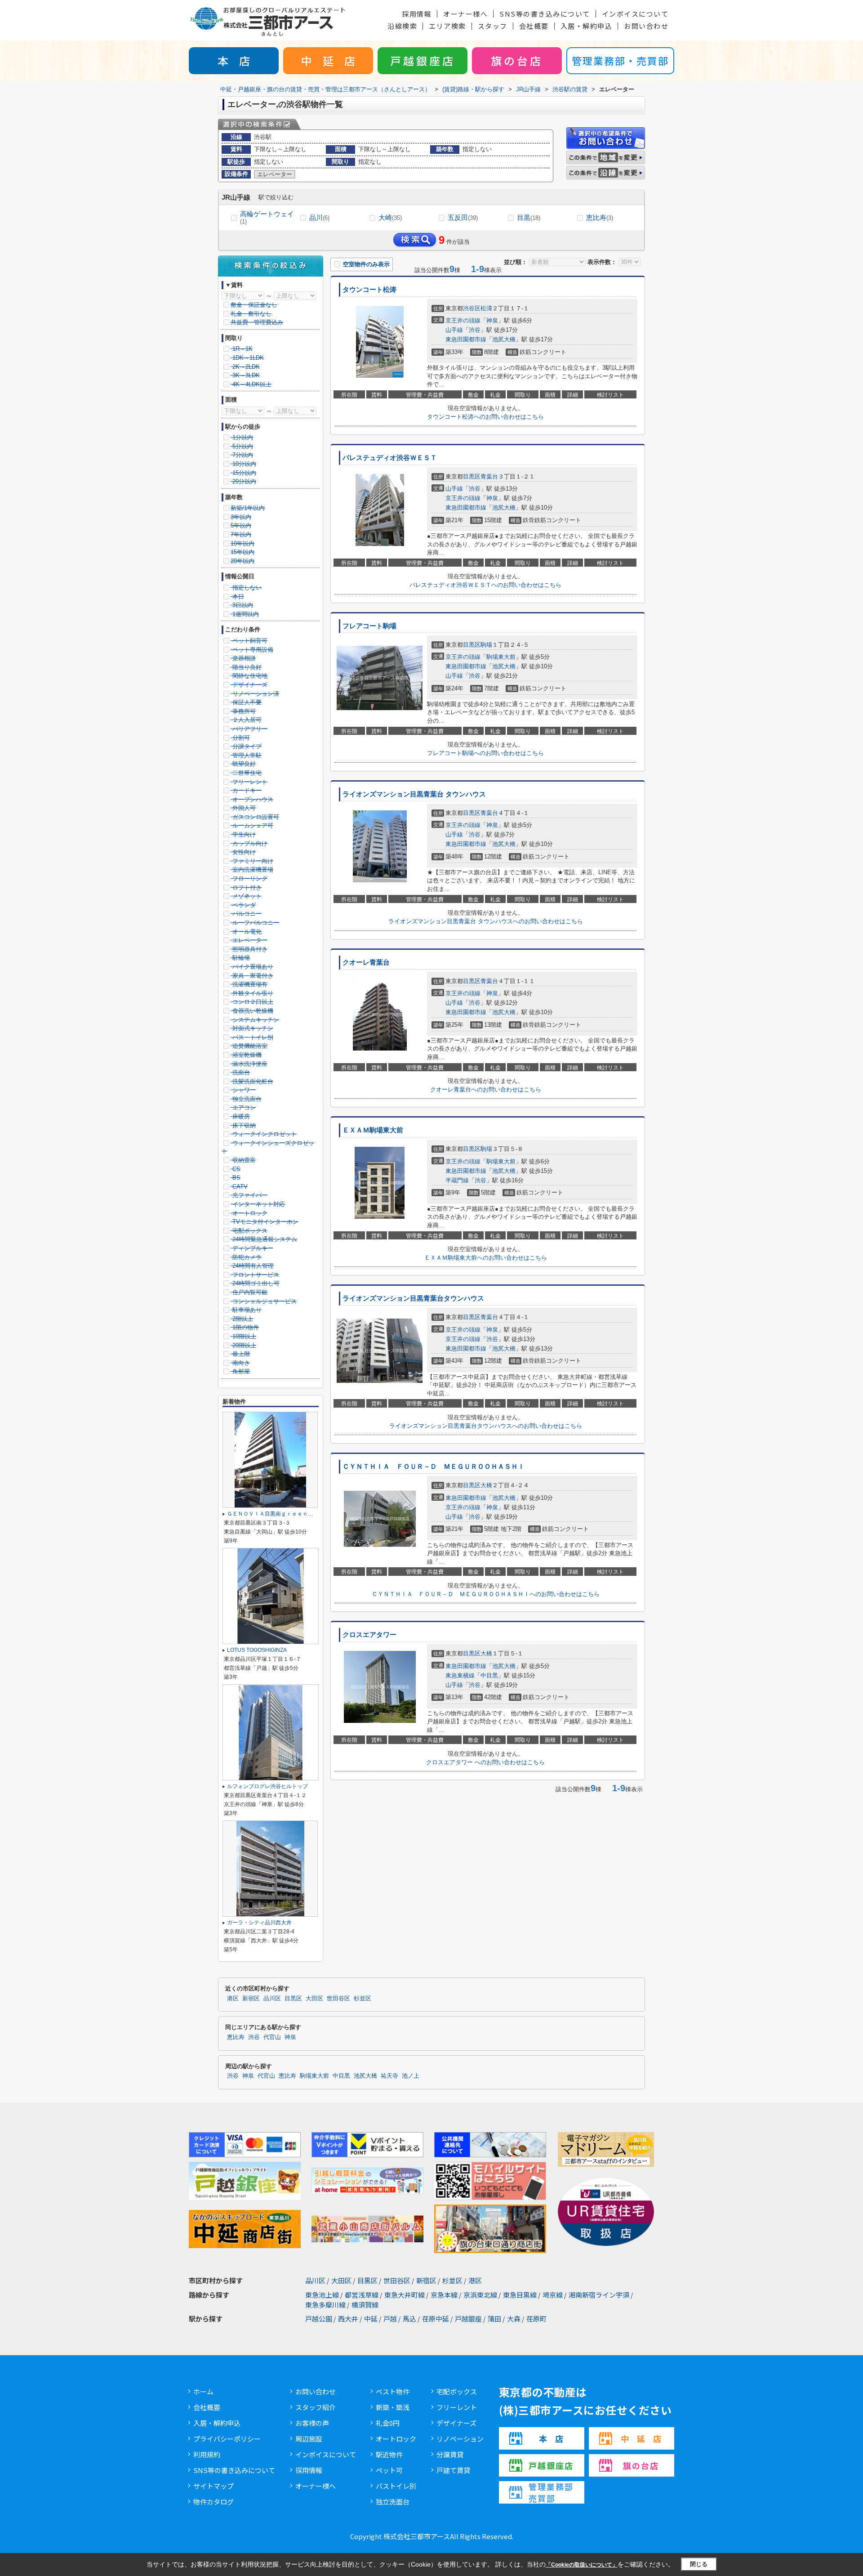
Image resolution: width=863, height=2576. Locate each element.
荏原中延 (436, 2319)
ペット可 (389, 2470)
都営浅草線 (362, 2295)
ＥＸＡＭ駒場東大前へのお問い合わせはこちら (486, 1258)
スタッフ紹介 (316, 2407)
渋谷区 (472, 308)
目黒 (529, 217)
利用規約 (207, 2454)
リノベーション (460, 2439)
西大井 (348, 2319)
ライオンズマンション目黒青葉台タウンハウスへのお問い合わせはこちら (486, 1426)
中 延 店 (328, 60)
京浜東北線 (480, 2295)
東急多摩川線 (325, 2305)
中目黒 (489, 1675)
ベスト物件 (393, 2391)
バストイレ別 (396, 2486)
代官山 (272, 2037)
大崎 (390, 217)
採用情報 (417, 14)
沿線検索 (402, 26)
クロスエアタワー (369, 1635)
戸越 (390, 2319)
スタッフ (493, 26)
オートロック (396, 2439)
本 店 (234, 60)
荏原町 (536, 2319)
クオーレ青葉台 (366, 962)
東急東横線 (460, 1675)
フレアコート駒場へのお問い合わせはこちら (485, 753)
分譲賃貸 (450, 2454)
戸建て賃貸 (453, 2470)
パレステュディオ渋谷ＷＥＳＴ (390, 458)
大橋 (486, 1485)
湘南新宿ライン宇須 (599, 2295)
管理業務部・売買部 (620, 60)
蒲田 (494, 2319)
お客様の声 (312, 2423)
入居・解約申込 (587, 26)
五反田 (463, 217)
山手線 (454, 330)
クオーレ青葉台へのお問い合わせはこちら (486, 1089)
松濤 (486, 308)
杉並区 (363, 1999)
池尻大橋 (504, 339)
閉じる (699, 2564)
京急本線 (444, 2295)
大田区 (314, 1999)
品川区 (272, 1999)
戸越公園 (319, 2319)
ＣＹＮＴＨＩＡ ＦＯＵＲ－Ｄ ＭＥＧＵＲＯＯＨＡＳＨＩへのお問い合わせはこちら (486, 1594)
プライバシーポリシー (227, 2439)
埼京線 (553, 2295)
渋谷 (475, 330)
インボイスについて (635, 14)
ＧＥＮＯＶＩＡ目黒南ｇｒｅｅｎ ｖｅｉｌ (281, 1514)
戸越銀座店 (423, 60)
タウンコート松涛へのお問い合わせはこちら (485, 417)
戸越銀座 (468, 2319)
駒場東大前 (501, 657)
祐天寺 (389, 2076)
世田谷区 (338, 1999)
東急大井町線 (405, 2295)
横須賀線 (365, 2305)
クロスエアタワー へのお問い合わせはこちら (485, 1762)
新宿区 (251, 1999)
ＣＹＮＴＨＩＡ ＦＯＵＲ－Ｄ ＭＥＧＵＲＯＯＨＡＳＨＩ (434, 1467)
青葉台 (489, 476)
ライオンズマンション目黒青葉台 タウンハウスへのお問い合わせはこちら (486, 921)
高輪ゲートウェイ (267, 217)
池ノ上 (411, 2076)
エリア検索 (447, 26)
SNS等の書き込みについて (545, 14)
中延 (371, 2319)
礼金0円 (388, 2423)
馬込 (409, 2319)
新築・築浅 (393, 2407)
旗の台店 (517, 60)
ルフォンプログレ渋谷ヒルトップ (267, 1786)
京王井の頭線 (463, 320)
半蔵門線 (457, 1180)
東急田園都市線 (466, 339)
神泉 (492, 320)
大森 (514, 2319)
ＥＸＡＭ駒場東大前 (373, 1130)
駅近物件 (389, 2454)
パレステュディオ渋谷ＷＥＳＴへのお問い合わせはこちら (485, 585)
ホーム (203, 2391)
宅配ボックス (457, 2391)
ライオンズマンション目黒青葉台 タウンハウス (414, 794)
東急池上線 (322, 2295)
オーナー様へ (465, 14)
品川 (319, 217)
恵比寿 (600, 217)
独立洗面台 (393, 2502)
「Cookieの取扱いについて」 (582, 2565)
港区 (233, 1999)
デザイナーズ (456, 2423)
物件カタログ (214, 2502)
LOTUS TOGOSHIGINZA (257, 1650)
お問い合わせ (646, 26)
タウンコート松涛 (369, 290)
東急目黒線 (520, 2295)
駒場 (486, 645)
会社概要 (534, 26)
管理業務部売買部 (551, 2492)
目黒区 (472, 476)
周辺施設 (309, 2439)
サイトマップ (214, 2486)
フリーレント (457, 2407)
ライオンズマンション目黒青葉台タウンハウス (413, 1298)
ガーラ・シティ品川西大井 (259, 1923)
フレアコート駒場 (369, 626)
